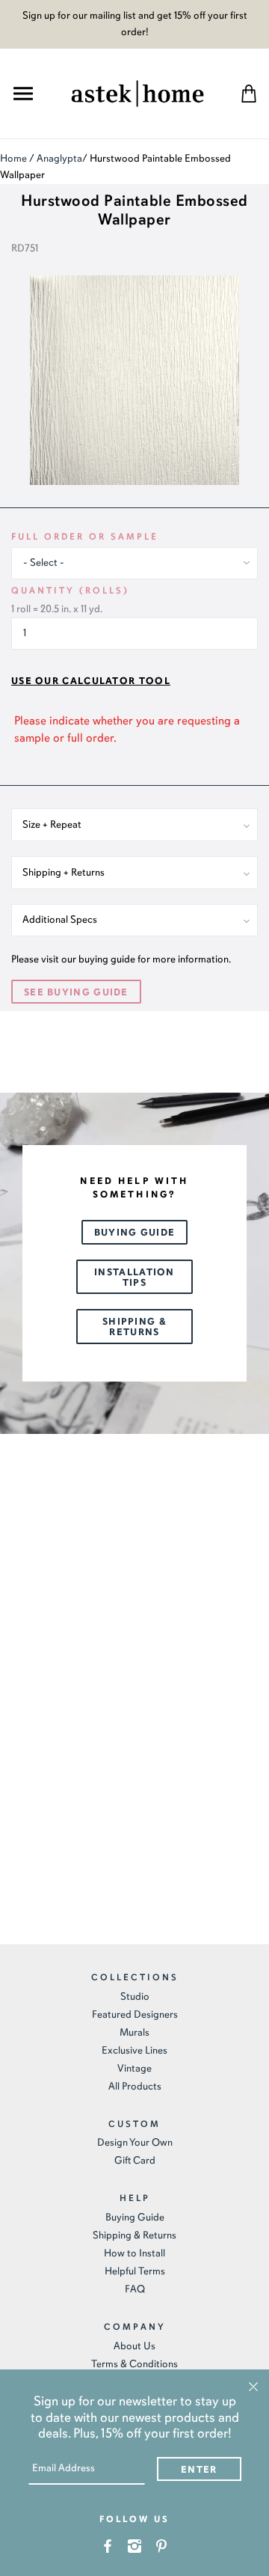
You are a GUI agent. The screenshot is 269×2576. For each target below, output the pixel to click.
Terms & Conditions (134, 2364)
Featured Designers (135, 2014)
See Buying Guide (76, 992)
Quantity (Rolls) (70, 590)
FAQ (135, 2289)
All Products (135, 2086)
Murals (134, 2032)
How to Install (134, 2253)
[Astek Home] (137, 92)
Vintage (134, 2068)
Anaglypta (59, 158)
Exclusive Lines (134, 2050)
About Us (134, 2346)
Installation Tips (134, 1278)
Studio (135, 1996)
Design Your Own (135, 2142)
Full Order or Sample (85, 537)
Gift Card (135, 2160)
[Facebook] (108, 2545)
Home (13, 158)
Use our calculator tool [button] (91, 681)
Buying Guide (135, 1233)
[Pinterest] (162, 2545)
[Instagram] (135, 2545)
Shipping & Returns (134, 1327)
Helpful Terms (135, 2271)
